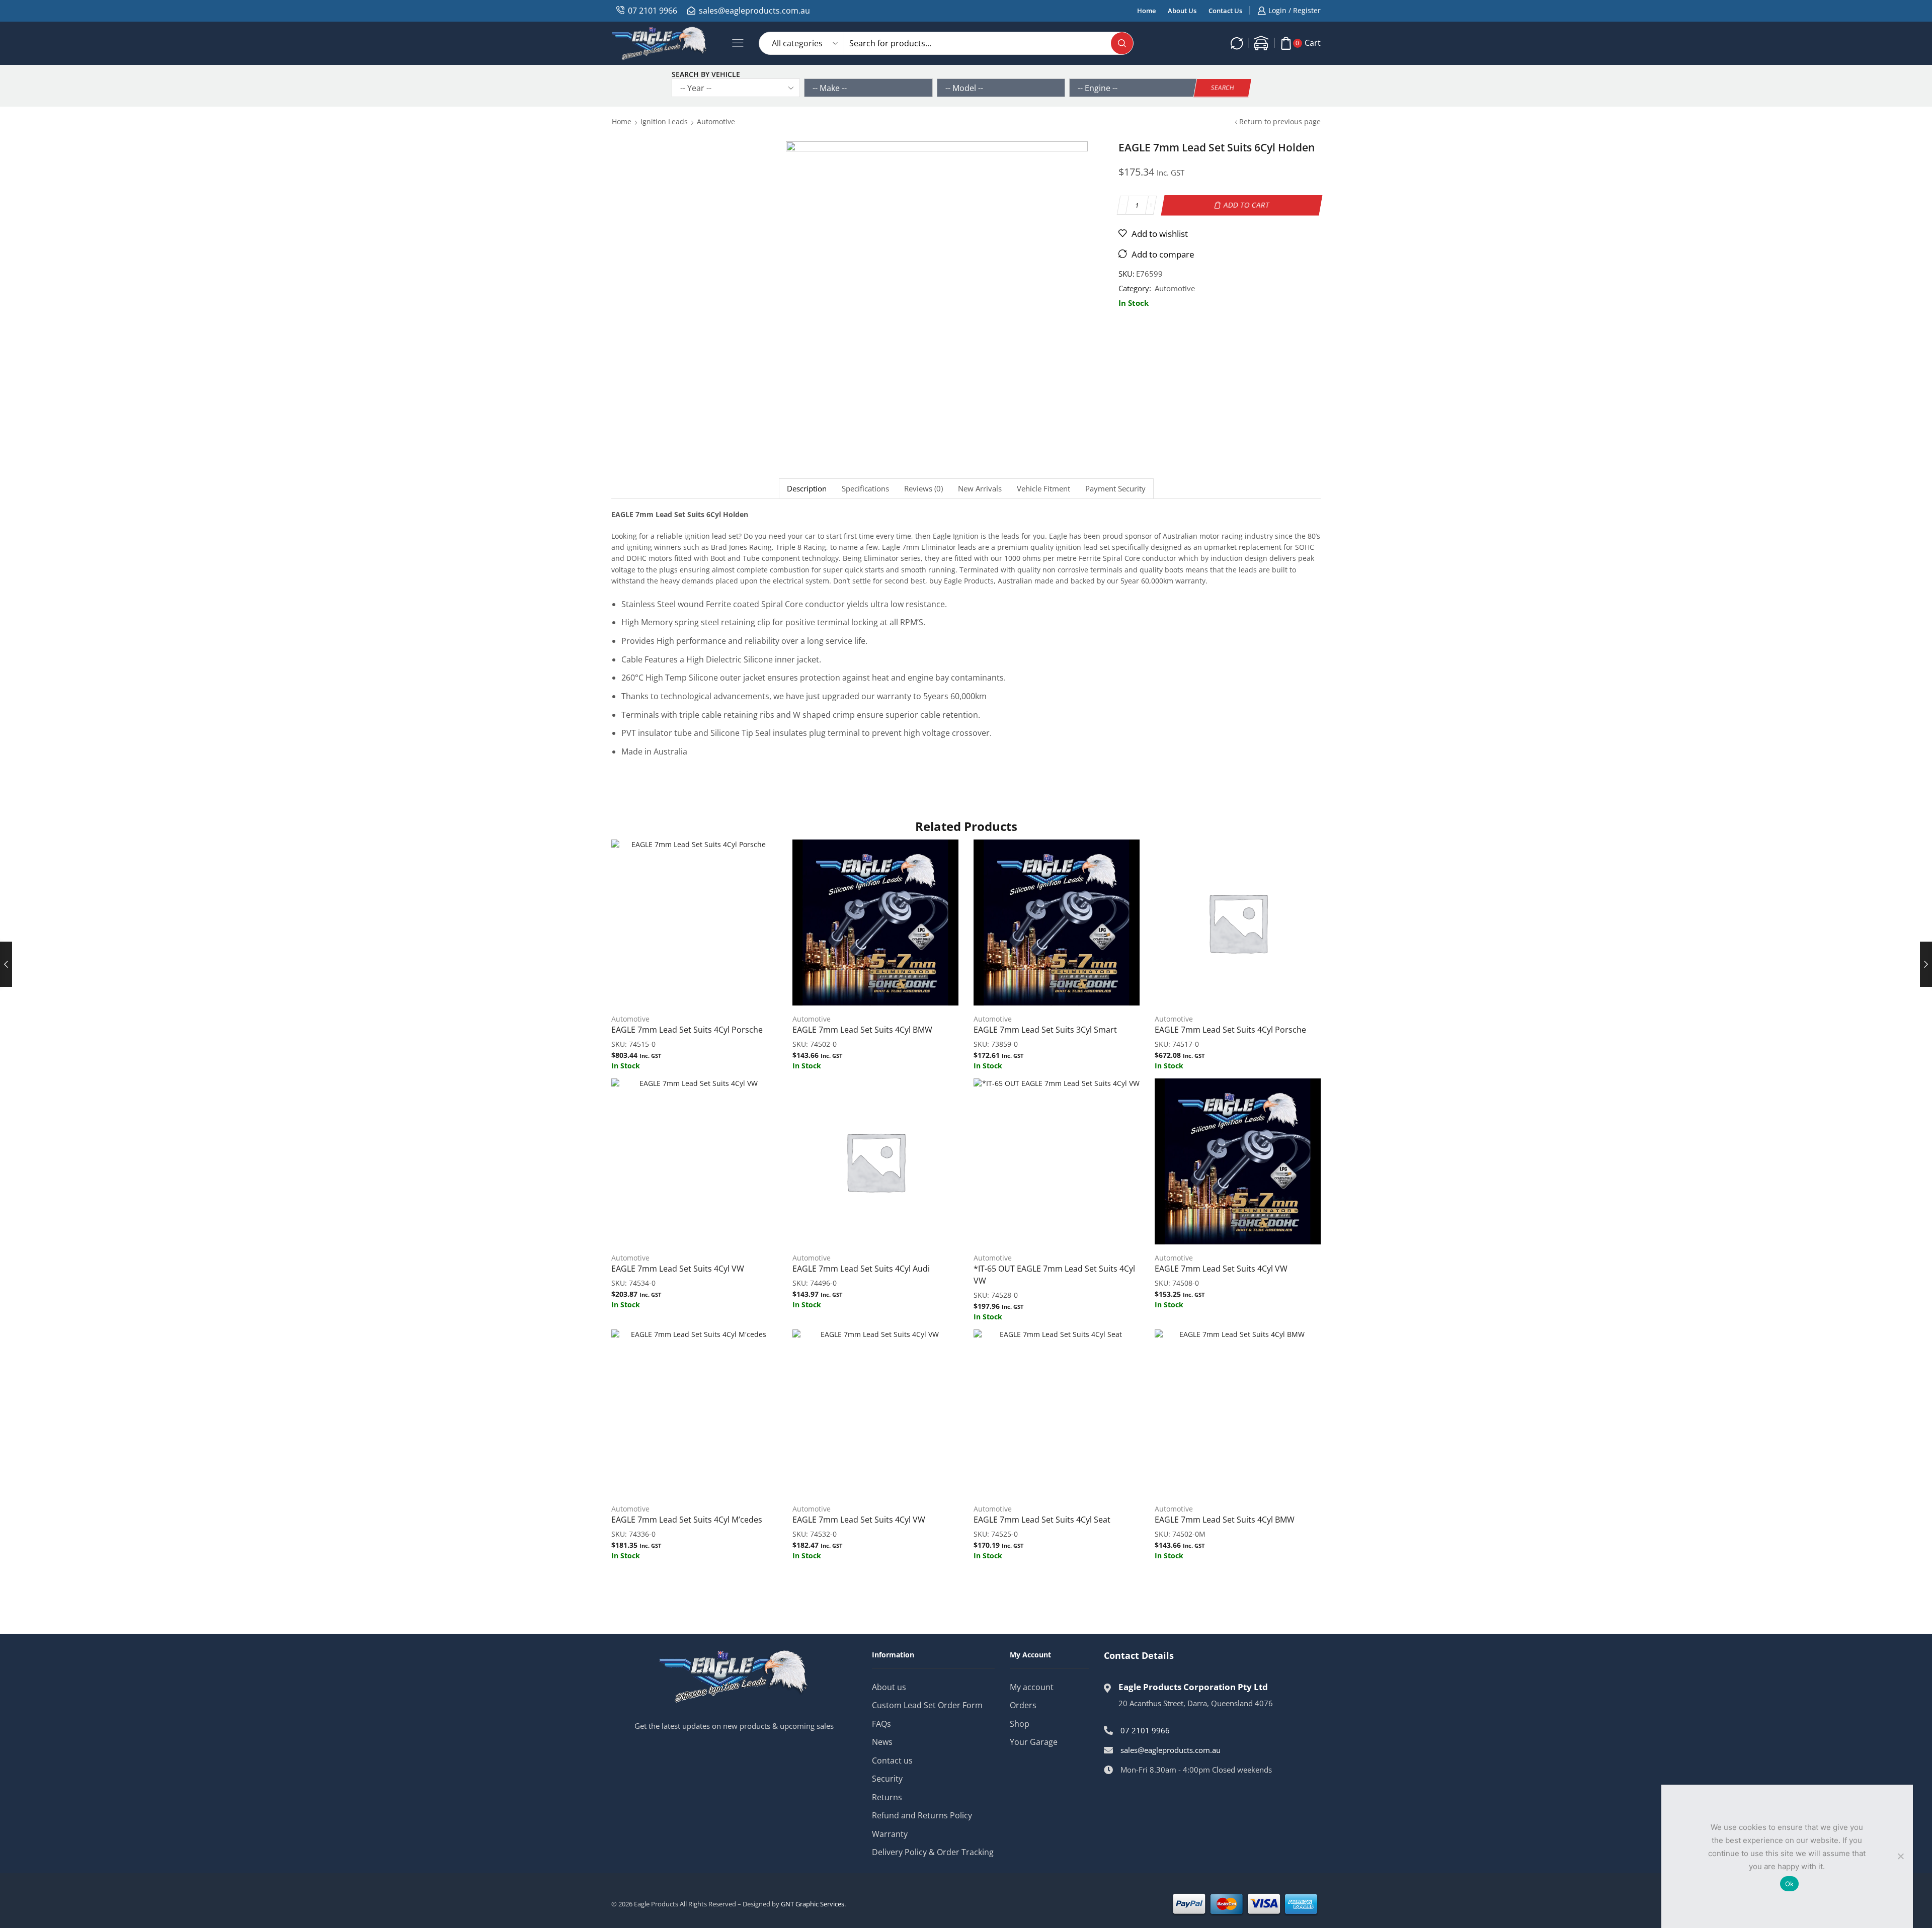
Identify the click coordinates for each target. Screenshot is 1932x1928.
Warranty (890, 1834)
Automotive (716, 121)
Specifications (865, 489)
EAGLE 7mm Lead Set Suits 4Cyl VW (678, 1269)
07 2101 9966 (653, 11)
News (882, 1742)
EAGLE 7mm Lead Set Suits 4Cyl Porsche (687, 1030)
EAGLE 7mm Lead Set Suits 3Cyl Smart (1045, 1030)
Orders (1023, 1705)
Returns (887, 1797)
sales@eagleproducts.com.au (754, 11)
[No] (1900, 1856)
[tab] (807, 489)
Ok (1790, 1884)
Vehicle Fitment (1043, 489)
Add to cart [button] (694, 927)
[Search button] (1122, 43)
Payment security (1115, 489)
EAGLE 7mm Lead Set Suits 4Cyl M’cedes (687, 1520)
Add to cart (1247, 205)
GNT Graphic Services (813, 1904)
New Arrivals (980, 489)
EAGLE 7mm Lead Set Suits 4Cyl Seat (1042, 1520)
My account (1032, 1687)
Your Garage (1034, 1742)
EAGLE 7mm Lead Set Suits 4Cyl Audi (861, 1269)
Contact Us (1225, 11)
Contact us (892, 1761)
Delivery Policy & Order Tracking (933, 1852)
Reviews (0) (923, 489)
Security (887, 1779)
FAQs (881, 1724)
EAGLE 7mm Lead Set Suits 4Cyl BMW (862, 1030)
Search (1223, 88)
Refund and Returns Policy (922, 1815)
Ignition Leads (664, 121)
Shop (1020, 1724)
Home (1146, 11)
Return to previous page (1280, 121)
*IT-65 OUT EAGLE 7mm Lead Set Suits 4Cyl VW (1054, 1275)
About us (889, 1687)
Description (807, 489)
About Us (1182, 11)
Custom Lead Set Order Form (927, 1705)
